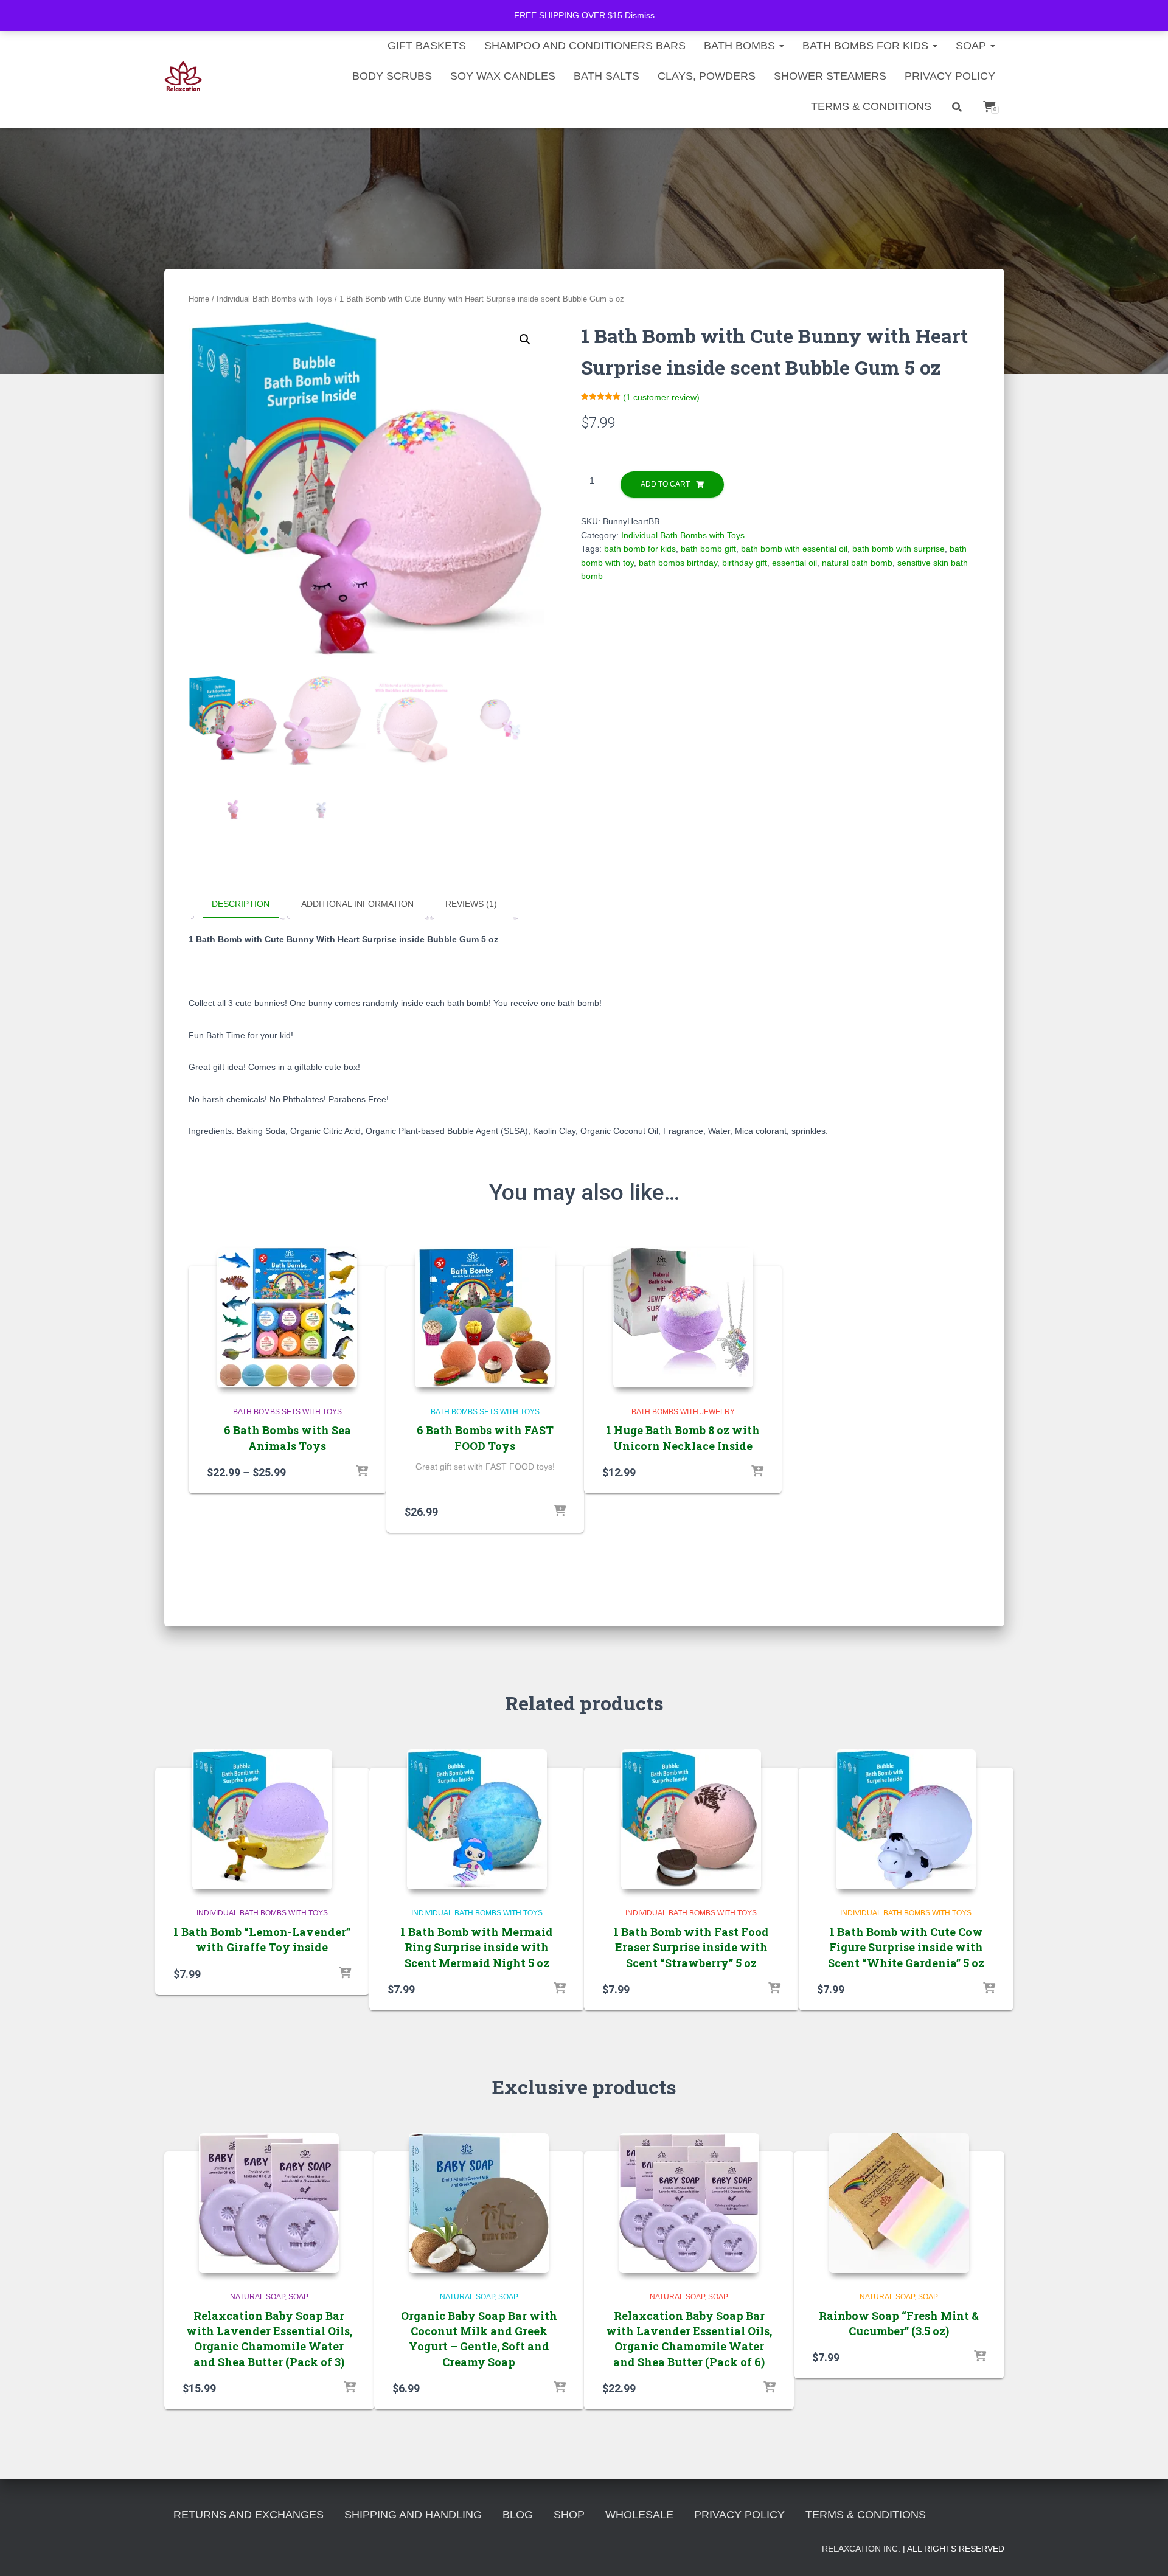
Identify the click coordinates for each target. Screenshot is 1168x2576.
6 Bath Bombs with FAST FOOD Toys (485, 1438)
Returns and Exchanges (249, 2515)
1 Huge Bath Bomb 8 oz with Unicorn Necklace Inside (683, 1438)
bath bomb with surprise (899, 549)
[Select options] (362, 1472)
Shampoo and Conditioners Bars (585, 46)
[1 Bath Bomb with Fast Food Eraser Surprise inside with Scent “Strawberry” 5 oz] (691, 1819)
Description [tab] (241, 904)
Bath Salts (607, 76)
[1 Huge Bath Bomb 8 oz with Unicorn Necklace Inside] (683, 1318)
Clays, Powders (707, 76)
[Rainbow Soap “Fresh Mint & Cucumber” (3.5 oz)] (899, 2203)
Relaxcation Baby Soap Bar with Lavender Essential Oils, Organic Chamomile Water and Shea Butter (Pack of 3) (269, 2339)
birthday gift (745, 563)
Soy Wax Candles (503, 76)
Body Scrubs (392, 76)
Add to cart (665, 484)
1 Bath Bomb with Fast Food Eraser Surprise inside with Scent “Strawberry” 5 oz (691, 1947)
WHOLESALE (639, 2515)
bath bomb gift (708, 549)
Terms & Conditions (871, 106)
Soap (972, 46)
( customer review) (661, 397)
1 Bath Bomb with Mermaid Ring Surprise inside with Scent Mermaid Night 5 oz (477, 1947)
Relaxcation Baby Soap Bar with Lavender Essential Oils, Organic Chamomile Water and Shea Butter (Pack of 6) (689, 2339)
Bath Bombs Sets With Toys (287, 1412)
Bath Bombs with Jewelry (683, 1412)
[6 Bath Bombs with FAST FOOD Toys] (485, 1318)
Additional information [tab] (357, 904)
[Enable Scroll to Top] (1144, 2552)
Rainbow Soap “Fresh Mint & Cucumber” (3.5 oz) (899, 2323)
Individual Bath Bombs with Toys (274, 299)
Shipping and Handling (413, 2515)
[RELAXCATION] (183, 76)
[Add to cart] (560, 1512)
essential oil (794, 563)
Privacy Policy (950, 76)
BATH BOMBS (741, 46)
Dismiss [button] (640, 15)
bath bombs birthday (678, 563)
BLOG (518, 2515)
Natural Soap (257, 2297)
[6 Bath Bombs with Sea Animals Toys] (287, 1318)
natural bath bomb (857, 563)
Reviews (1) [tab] (471, 904)
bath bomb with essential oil (794, 549)
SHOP (569, 2515)
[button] (525, 339)
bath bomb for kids (640, 549)
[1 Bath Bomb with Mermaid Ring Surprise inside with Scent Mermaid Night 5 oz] (477, 1819)
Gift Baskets (427, 46)
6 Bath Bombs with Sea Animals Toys (287, 1438)
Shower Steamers (830, 76)
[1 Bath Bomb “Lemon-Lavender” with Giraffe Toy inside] (262, 1819)
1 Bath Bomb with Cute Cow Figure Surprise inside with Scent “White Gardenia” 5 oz (906, 1947)
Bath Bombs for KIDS (867, 46)
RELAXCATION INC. (861, 2549)
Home (199, 299)
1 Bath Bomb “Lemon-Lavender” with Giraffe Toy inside (262, 1939)
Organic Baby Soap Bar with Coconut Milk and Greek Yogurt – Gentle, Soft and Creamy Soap (479, 2339)
